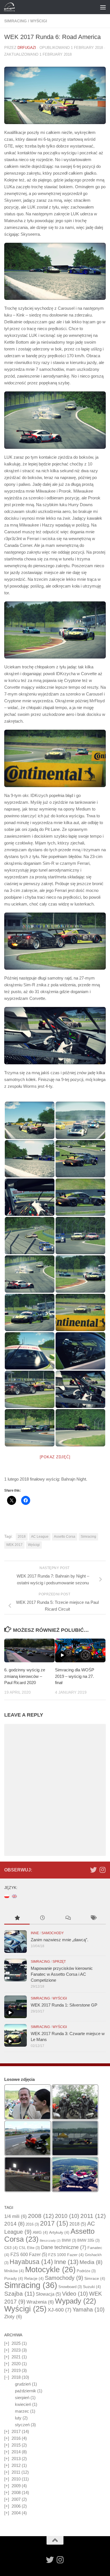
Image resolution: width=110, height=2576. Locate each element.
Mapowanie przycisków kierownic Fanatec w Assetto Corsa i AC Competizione (62, 1974)
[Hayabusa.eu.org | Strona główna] (11, 7)
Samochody (53, 1933)
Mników (14, 2271)
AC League (40, 1537)
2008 (41, 2216)
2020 (16, 2364)
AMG (40, 2232)
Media (91, 2262)
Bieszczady (50, 2241)
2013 (16, 2459)
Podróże (86, 2271)
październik (26, 2391)
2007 (16, 2499)
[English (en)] (14, 1896)
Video (75, 2294)
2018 (22, 1537)
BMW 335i (88, 2240)
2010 (67, 2216)
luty (18, 2418)
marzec (22, 2411)
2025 (16, 2343)
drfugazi (27, 48)
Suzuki (92, 2287)
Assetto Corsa (65, 1537)
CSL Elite (29, 2248)
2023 (16, 2350)
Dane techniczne (64, 2247)
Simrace (95, 2278)
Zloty (13, 2317)
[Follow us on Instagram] (102, 1870)
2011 (93, 2216)
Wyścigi (39, 21)
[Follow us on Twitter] (93, 1870)
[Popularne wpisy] (17, 1919)
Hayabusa (31, 2262)
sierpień (22, 2398)
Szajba (19, 2294)
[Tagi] (93, 1919)
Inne (35, 1933)
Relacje (34, 2278)
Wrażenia (40, 2302)
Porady (14, 2278)
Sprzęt (59, 1962)
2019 (16, 2370)
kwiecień (23, 2404)
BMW (69, 2240)
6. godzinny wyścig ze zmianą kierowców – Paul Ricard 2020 (25, 1676)
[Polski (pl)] (7, 1896)
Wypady (76, 2301)
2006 (16, 2506)
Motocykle (50, 2270)
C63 (11, 2248)
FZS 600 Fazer (29, 2255)
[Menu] (103, 7)
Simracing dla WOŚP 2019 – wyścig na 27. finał (75, 1676)
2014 (14, 2224)
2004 (16, 2513)
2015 (16, 2445)
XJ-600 (60, 2310)
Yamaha (89, 2309)
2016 (32, 2224)
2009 (16, 2486)
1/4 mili (16, 2216)
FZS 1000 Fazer (66, 2255)
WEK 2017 (14, 1545)
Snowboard (70, 2287)
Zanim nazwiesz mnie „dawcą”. (60, 1940)
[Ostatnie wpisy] (42, 1919)
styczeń (22, 2425)
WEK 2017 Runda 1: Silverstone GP (64, 2005)
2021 (16, 2357)
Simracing (16, 21)
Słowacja (48, 2294)
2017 (54, 2223)
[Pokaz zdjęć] (55, 1457)
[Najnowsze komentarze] (68, 1919)
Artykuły (59, 2232)
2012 (16, 2465)
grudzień (23, 2384)
